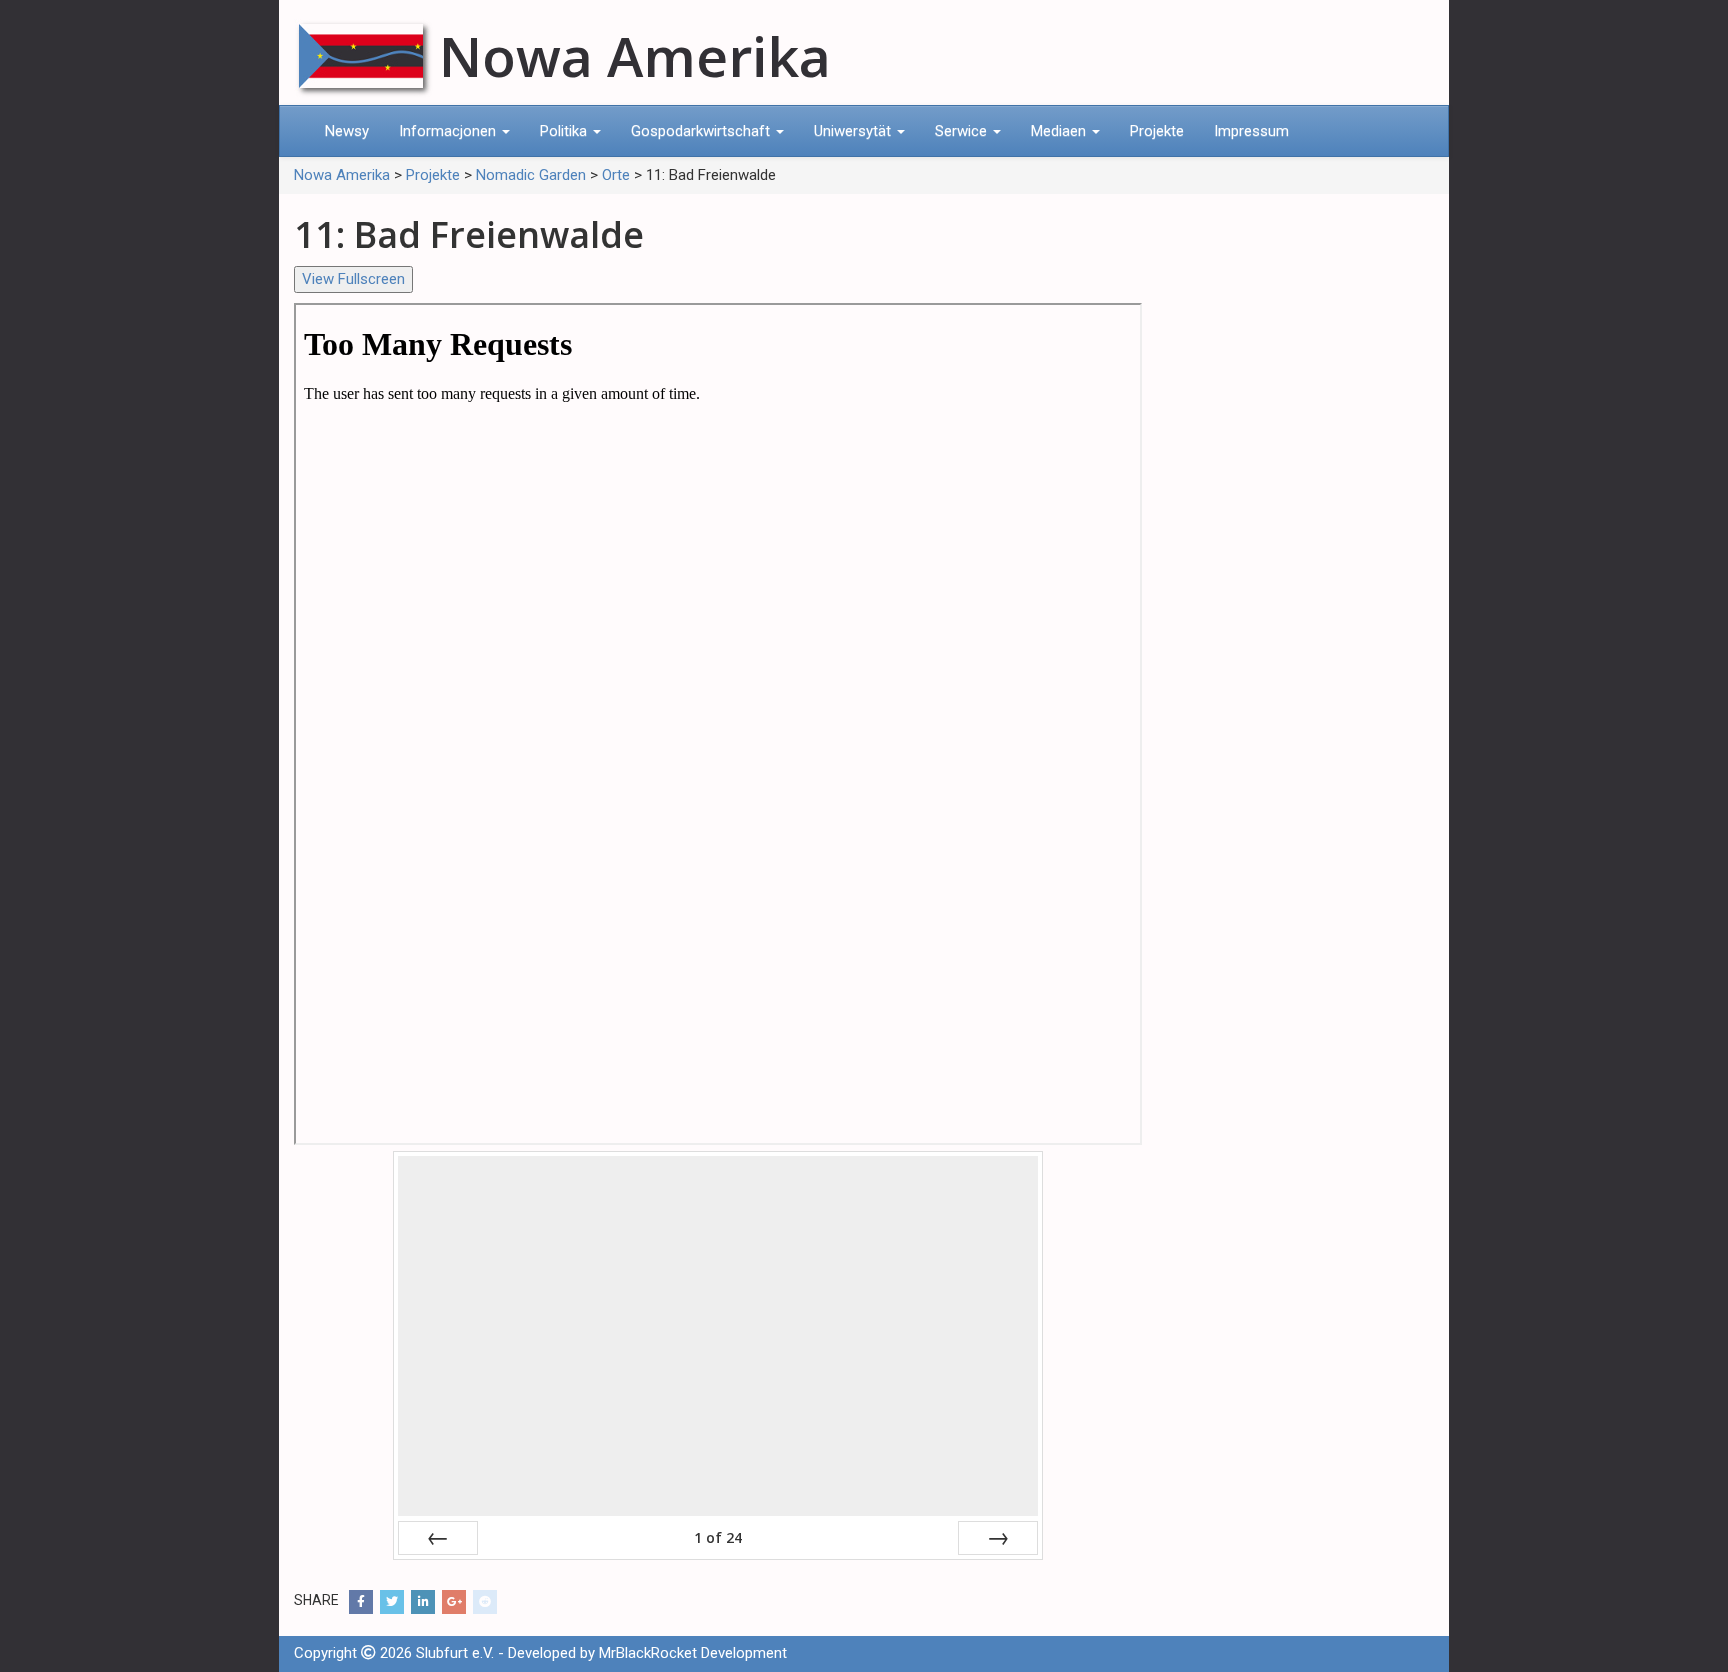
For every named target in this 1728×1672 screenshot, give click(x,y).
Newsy (347, 131)
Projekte (1157, 131)
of (718, 1537)
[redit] (485, 1602)
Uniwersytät (854, 131)
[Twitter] (392, 1602)
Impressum (1251, 131)
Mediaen (1060, 131)
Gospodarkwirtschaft (702, 131)
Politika (565, 131)
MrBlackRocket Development (693, 1653)
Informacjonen (449, 131)
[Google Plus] (454, 1602)
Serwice (963, 131)
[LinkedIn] (423, 1602)
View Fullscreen (353, 279)
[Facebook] (361, 1602)
